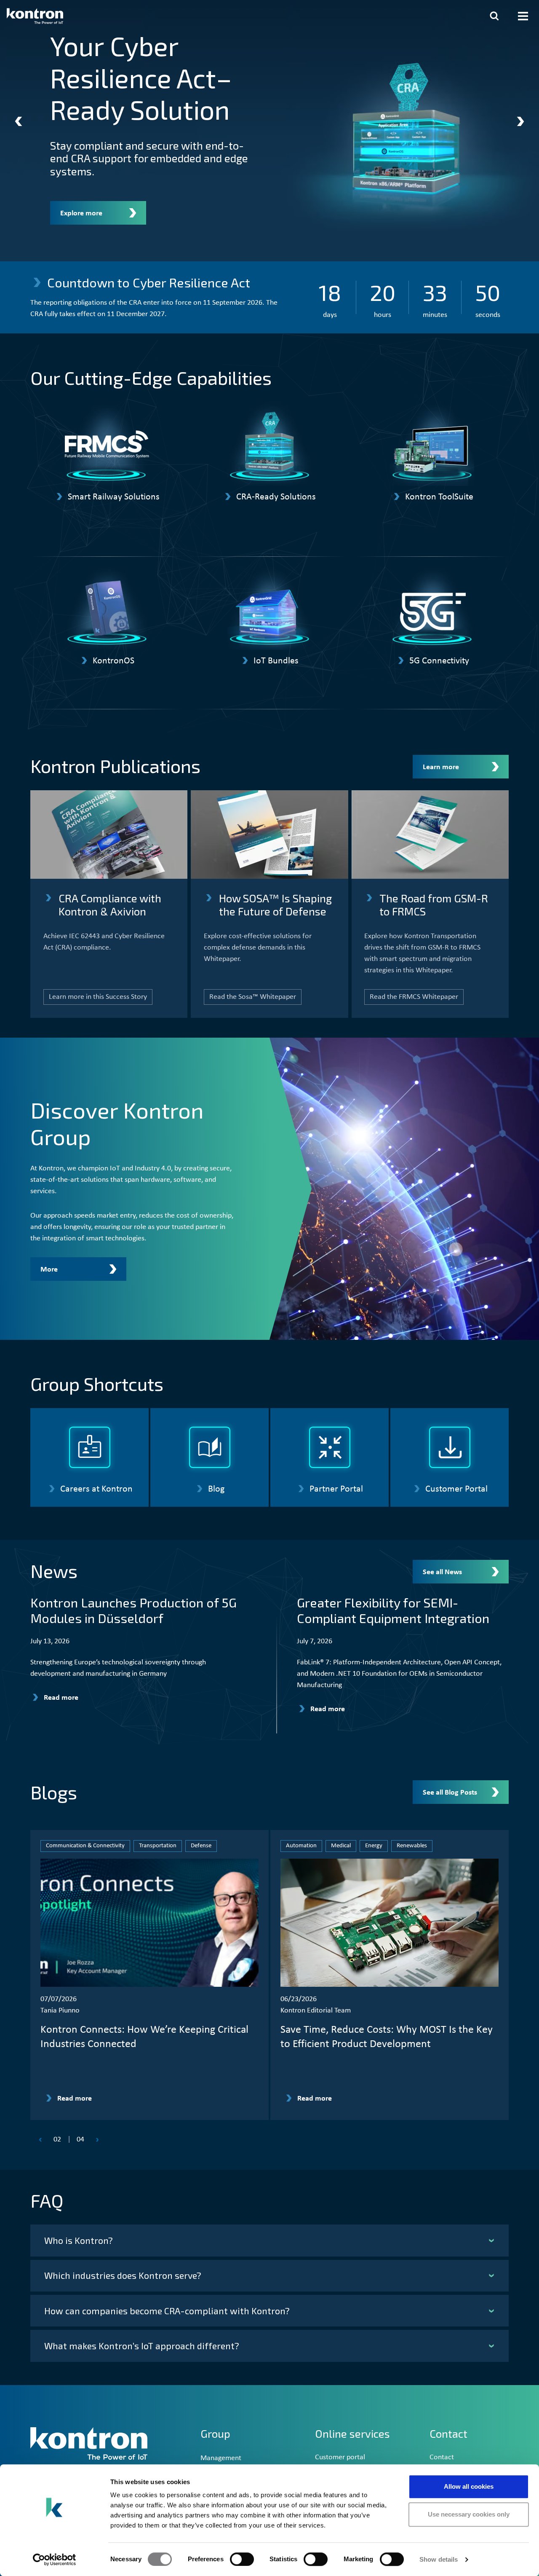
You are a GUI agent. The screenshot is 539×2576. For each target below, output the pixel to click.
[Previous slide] (19, 121)
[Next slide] (520, 121)
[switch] (242, 2559)
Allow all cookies (469, 2486)
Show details (439, 2559)
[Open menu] (523, 16)
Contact (442, 2457)
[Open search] (494, 16)
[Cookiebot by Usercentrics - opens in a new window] (55, 2560)
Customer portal (340, 2457)
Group (215, 2434)
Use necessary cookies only (469, 2514)
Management (221, 2458)
